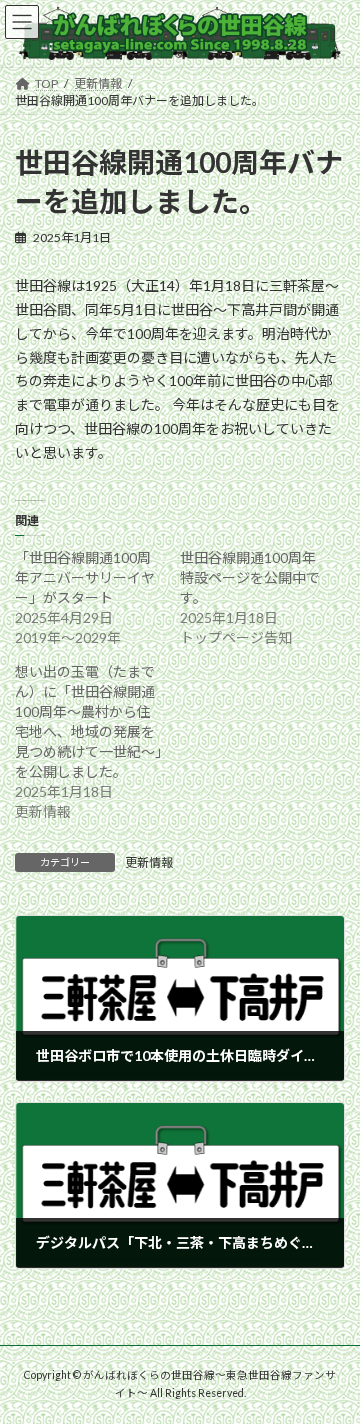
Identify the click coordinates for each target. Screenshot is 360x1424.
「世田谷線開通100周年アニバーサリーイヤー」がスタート (85, 577)
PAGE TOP (331, 1360)
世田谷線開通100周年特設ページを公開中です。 (250, 577)
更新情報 (149, 862)
